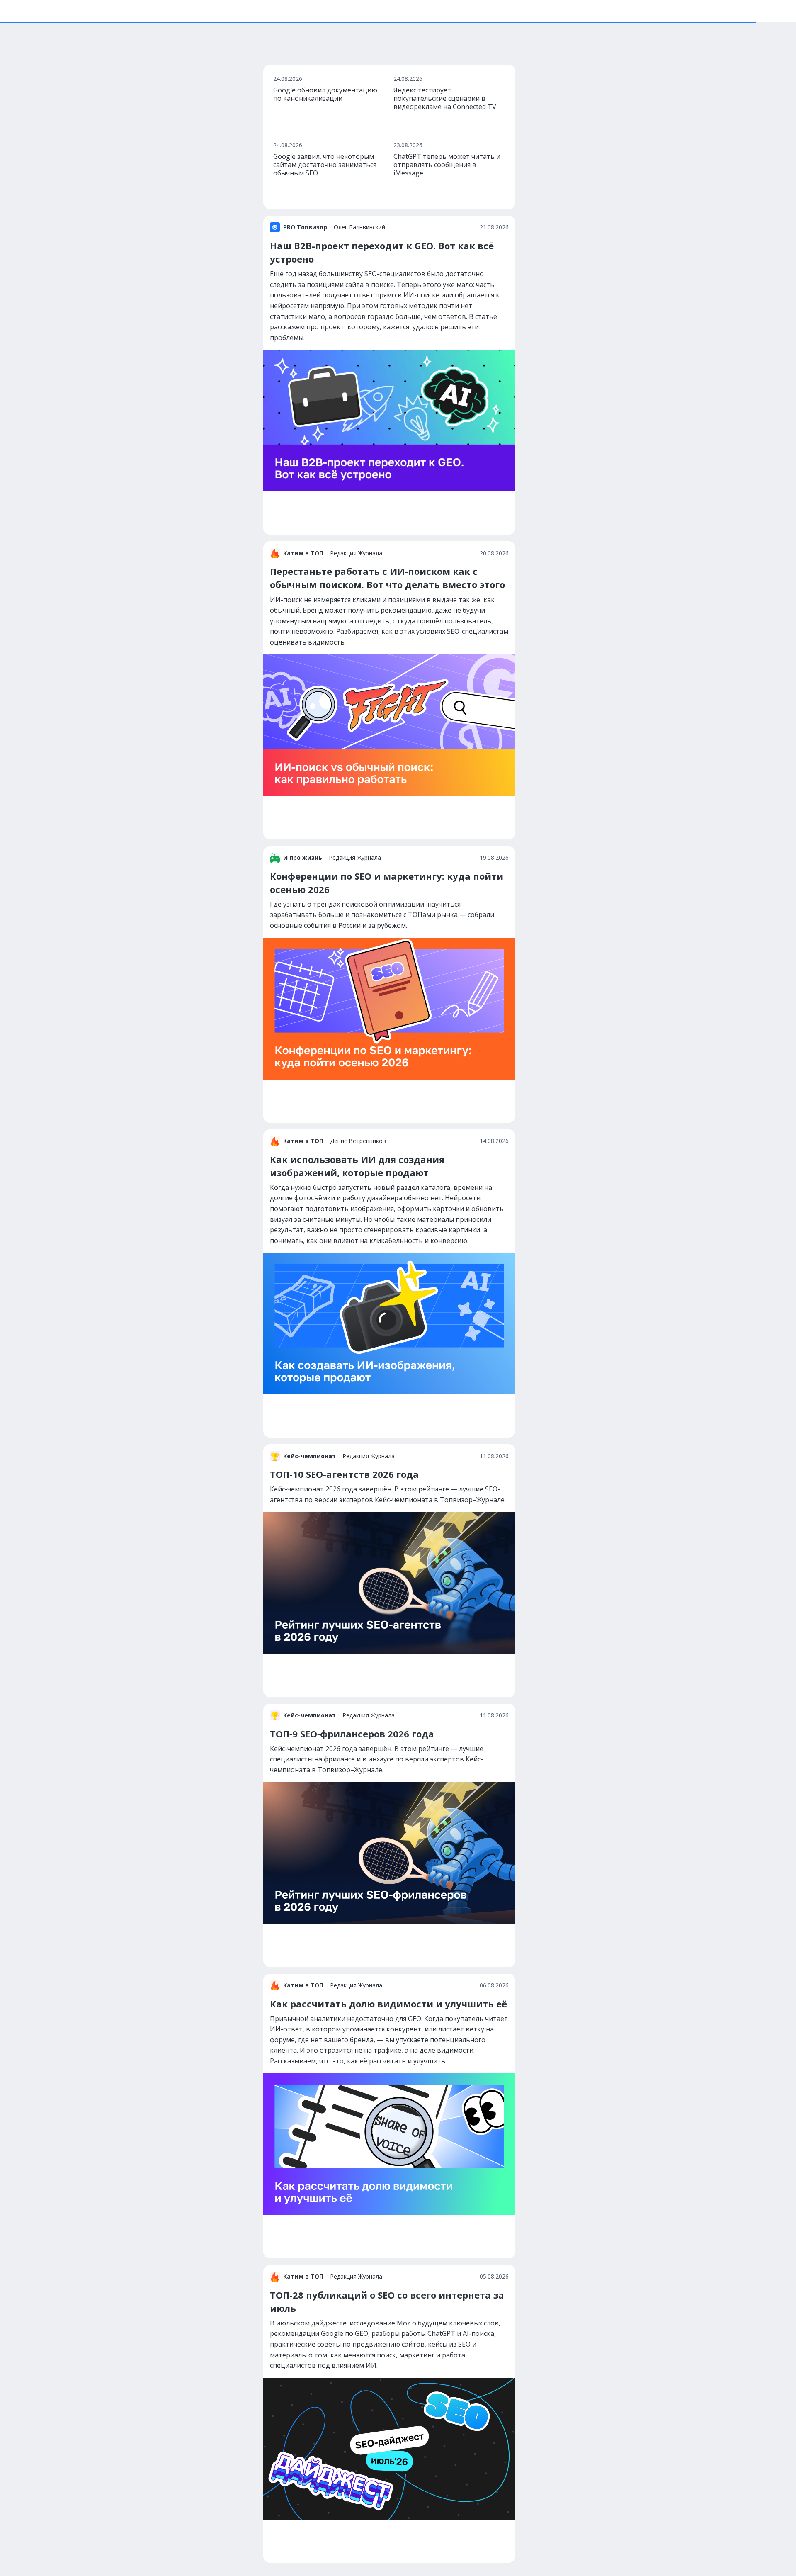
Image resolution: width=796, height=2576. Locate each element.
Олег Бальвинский (359, 227)
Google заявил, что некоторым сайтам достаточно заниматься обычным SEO (325, 165)
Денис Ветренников (358, 1141)
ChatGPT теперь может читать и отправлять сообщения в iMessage (447, 165)
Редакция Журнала (356, 553)
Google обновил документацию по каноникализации (325, 94)
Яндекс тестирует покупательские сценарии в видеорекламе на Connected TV (445, 98)
